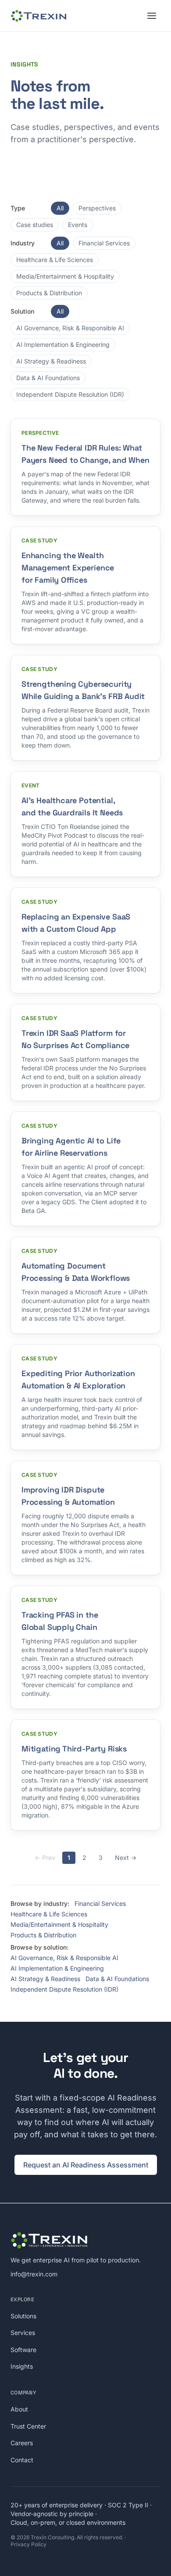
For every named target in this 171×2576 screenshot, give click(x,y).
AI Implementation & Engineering (63, 344)
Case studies (35, 225)
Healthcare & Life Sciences (55, 260)
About (19, 2409)
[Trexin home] (39, 16)
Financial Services (104, 243)
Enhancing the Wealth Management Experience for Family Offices (68, 568)
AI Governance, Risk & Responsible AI (70, 328)
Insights (22, 2366)
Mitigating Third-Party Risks (74, 1749)
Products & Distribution (49, 293)
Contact (22, 2460)
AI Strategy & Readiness (51, 361)
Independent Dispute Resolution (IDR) (70, 394)
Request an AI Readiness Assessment (86, 2165)
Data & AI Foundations (48, 378)
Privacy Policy (28, 2544)
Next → (126, 1858)
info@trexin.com (34, 2274)
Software (23, 2350)
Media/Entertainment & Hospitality (65, 276)
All (60, 208)
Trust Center (28, 2426)
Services (23, 2333)
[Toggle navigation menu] (152, 16)
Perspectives (97, 208)
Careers (22, 2443)
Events (78, 225)
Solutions (23, 2316)
